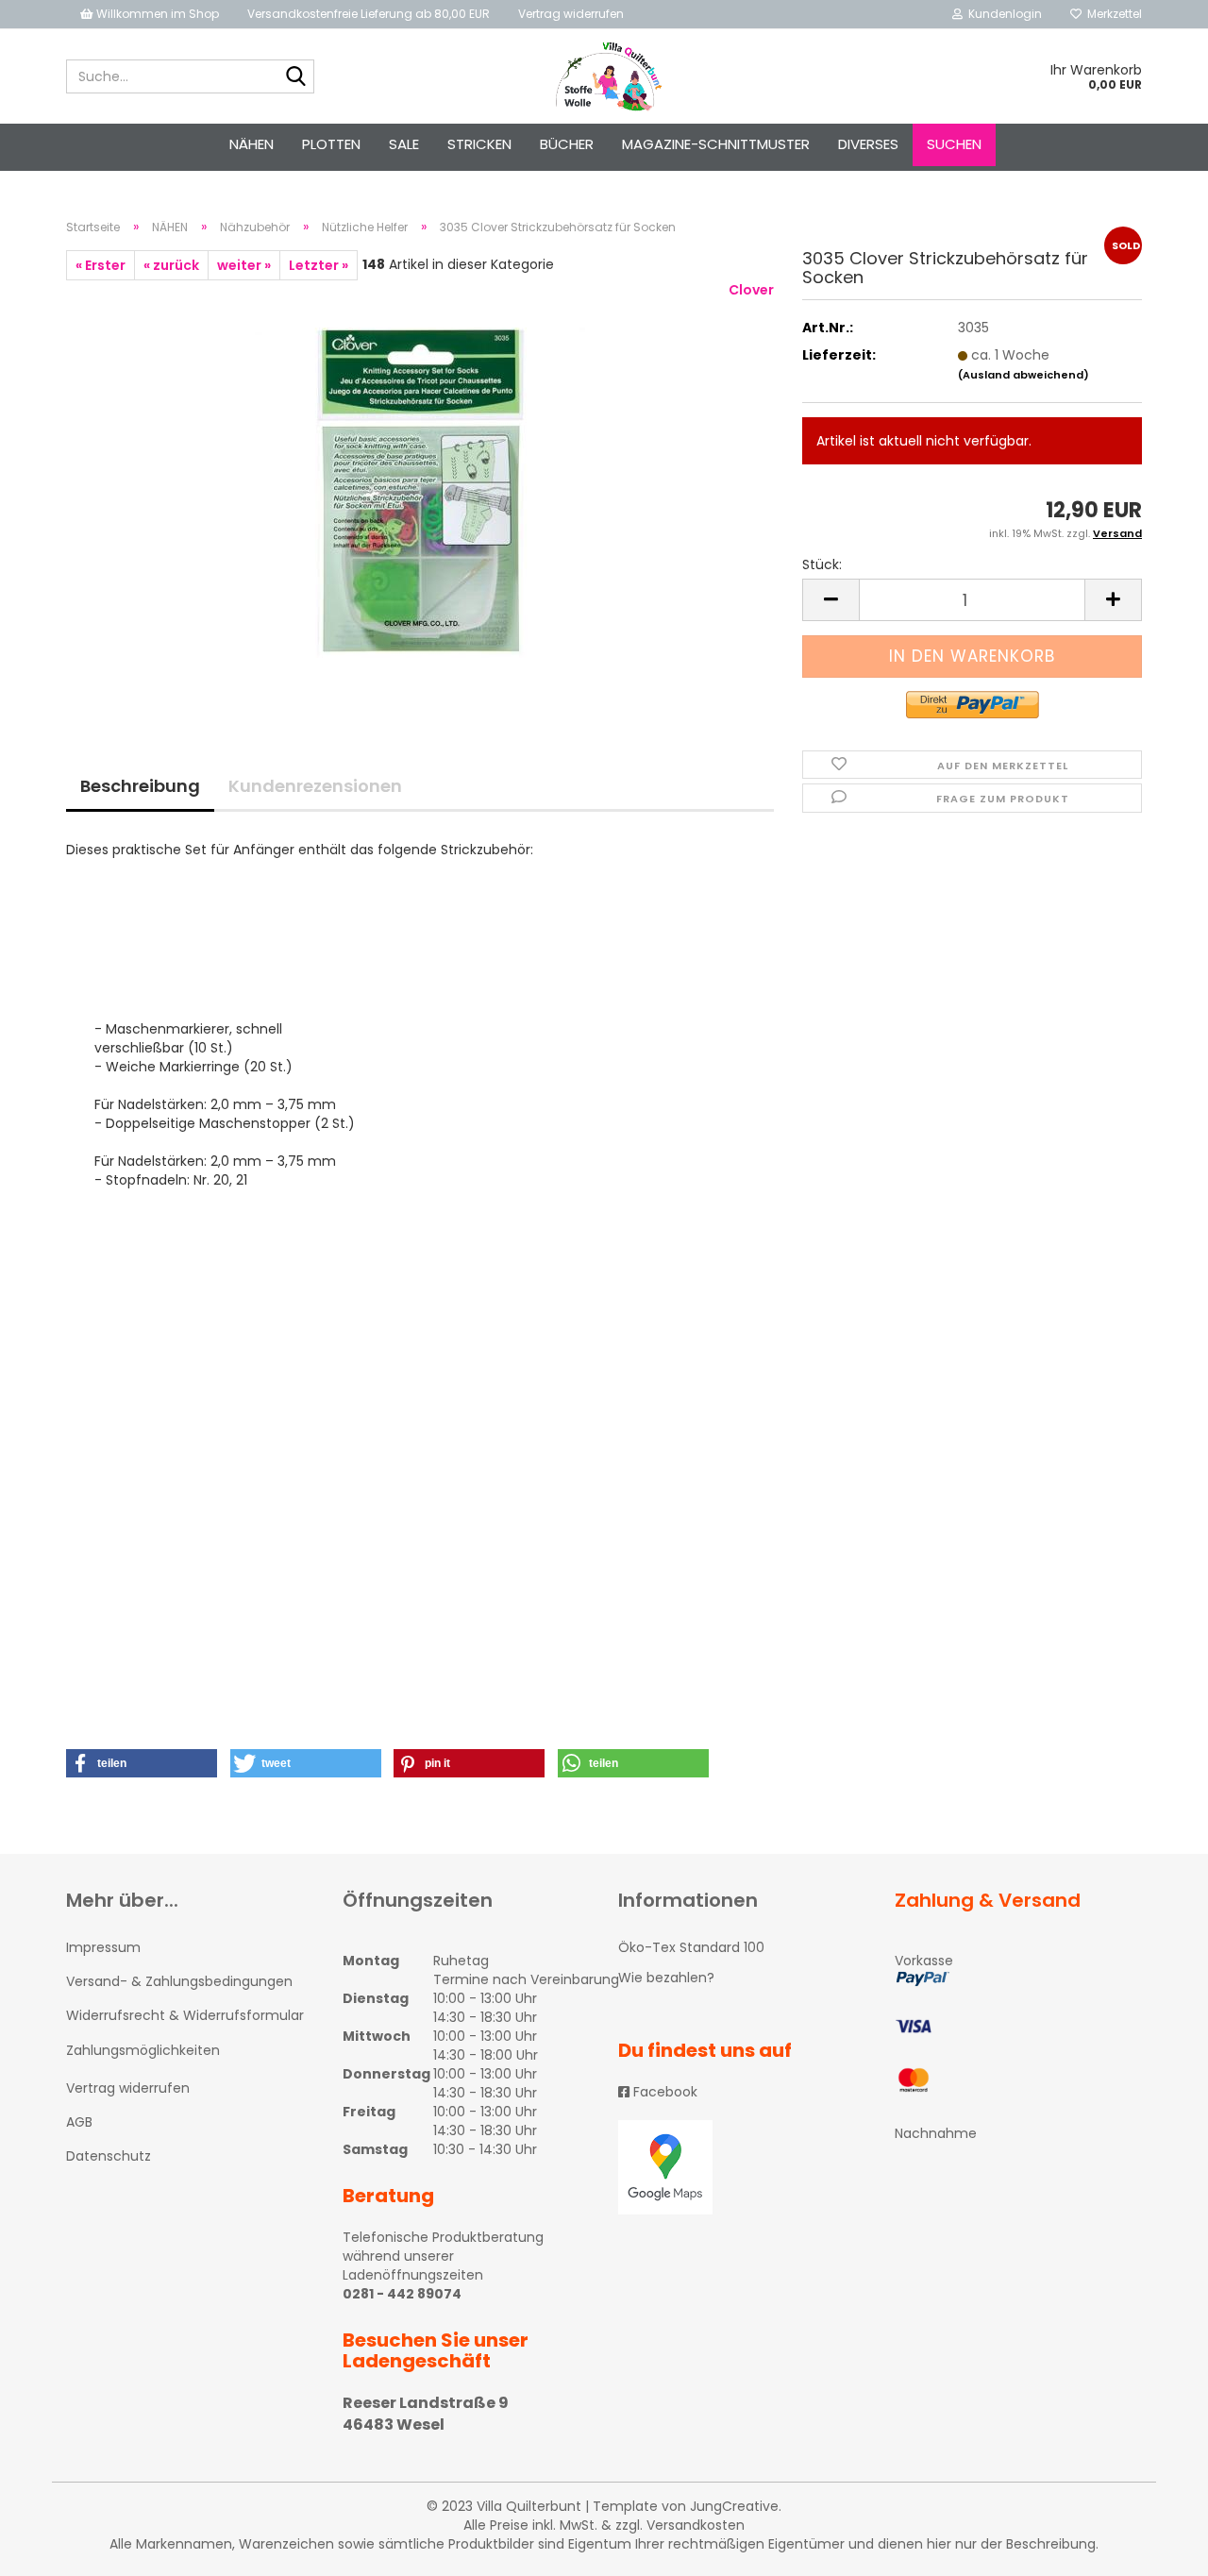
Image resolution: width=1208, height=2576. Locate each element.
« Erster (101, 265)
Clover (751, 290)
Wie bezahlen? (666, 1978)
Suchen (954, 144)
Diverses (868, 144)
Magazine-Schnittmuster (716, 144)
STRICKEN (479, 144)
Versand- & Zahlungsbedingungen (179, 1981)
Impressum (103, 1947)
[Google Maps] (742, 2167)
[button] (142, 1763)
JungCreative (734, 2506)
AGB (79, 2122)
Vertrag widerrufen (571, 14)
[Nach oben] (1156, 2548)
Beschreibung (140, 786)
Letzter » (319, 265)
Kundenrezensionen (315, 786)
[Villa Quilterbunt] (604, 76)
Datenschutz (109, 2156)
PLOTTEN (331, 144)
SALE (404, 144)
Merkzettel (1112, 14)
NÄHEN (252, 144)
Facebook (663, 2092)
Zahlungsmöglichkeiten (143, 2050)
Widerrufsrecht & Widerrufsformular (185, 2015)
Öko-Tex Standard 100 (691, 1947)
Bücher (567, 144)
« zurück (171, 265)
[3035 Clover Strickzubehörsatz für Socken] (420, 492)
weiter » (244, 265)
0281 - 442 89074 (402, 2294)
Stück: (822, 564)
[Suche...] (296, 77)
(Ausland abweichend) (1023, 375)
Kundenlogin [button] (1002, 14)
